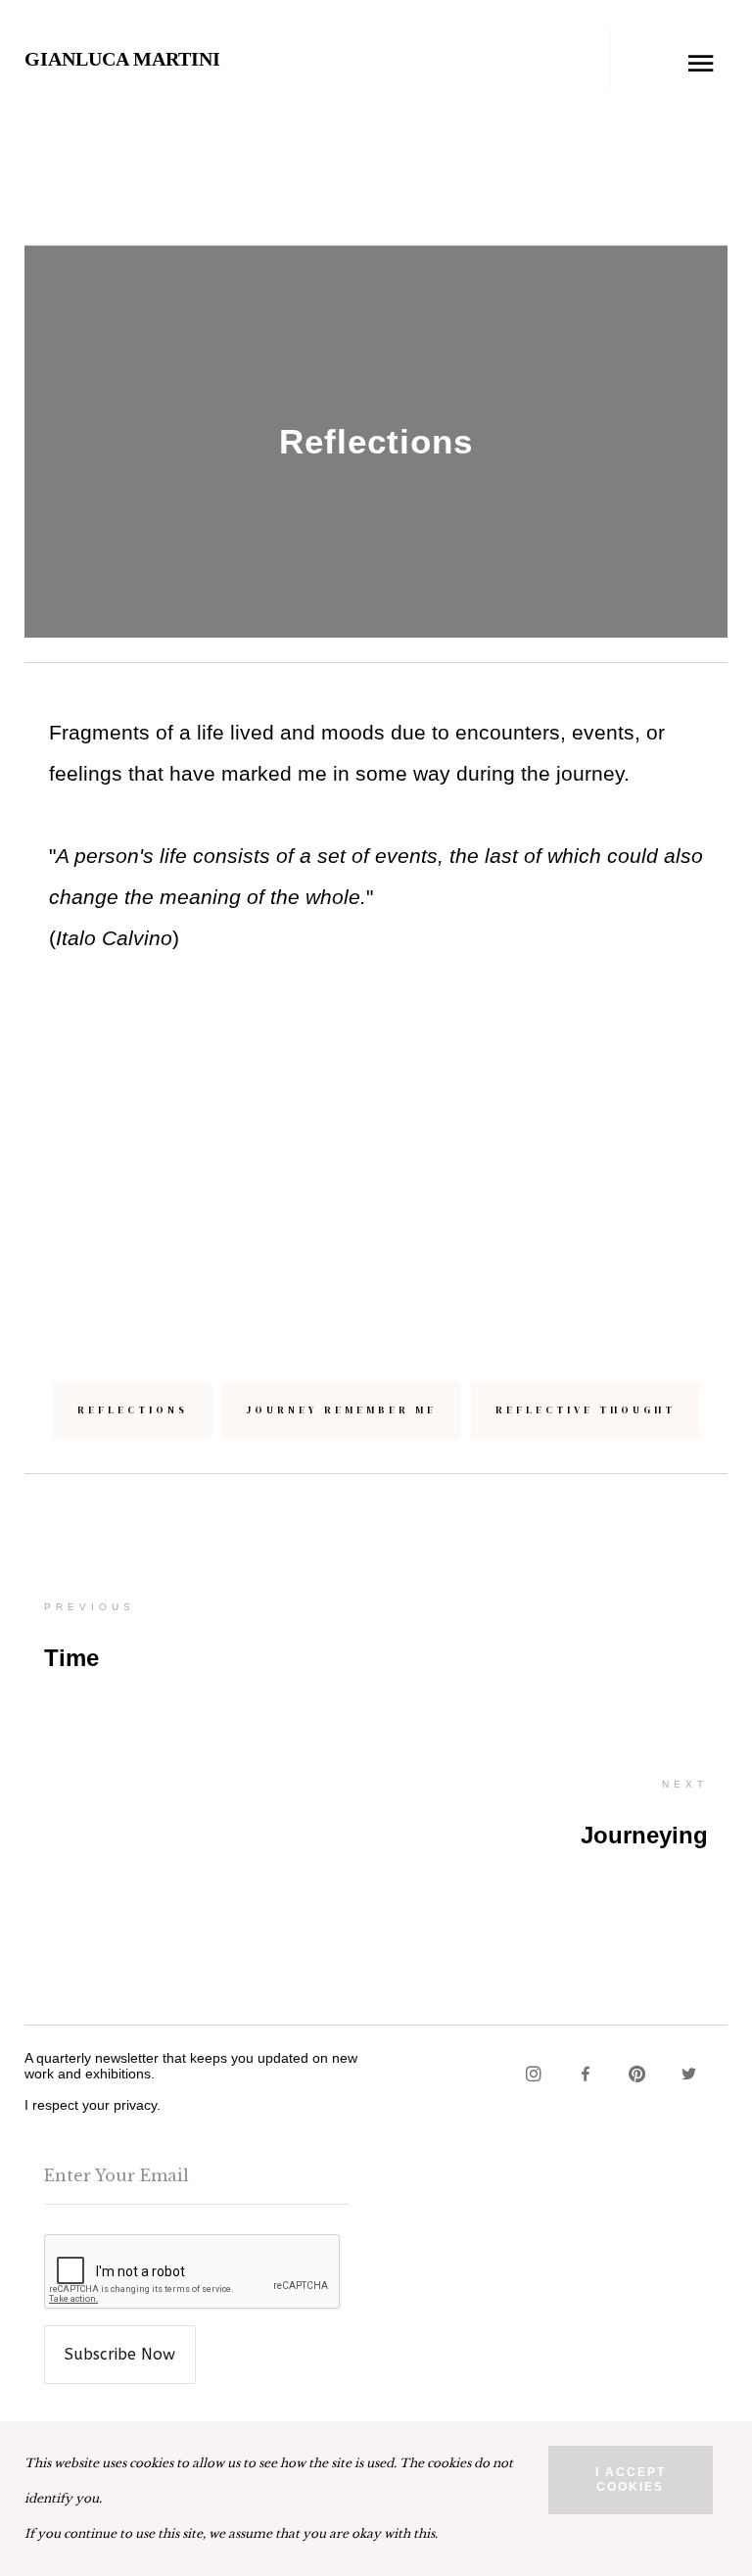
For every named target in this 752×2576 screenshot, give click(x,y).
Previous (90, 1607)
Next (685, 1784)
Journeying (644, 1835)
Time (71, 1658)
